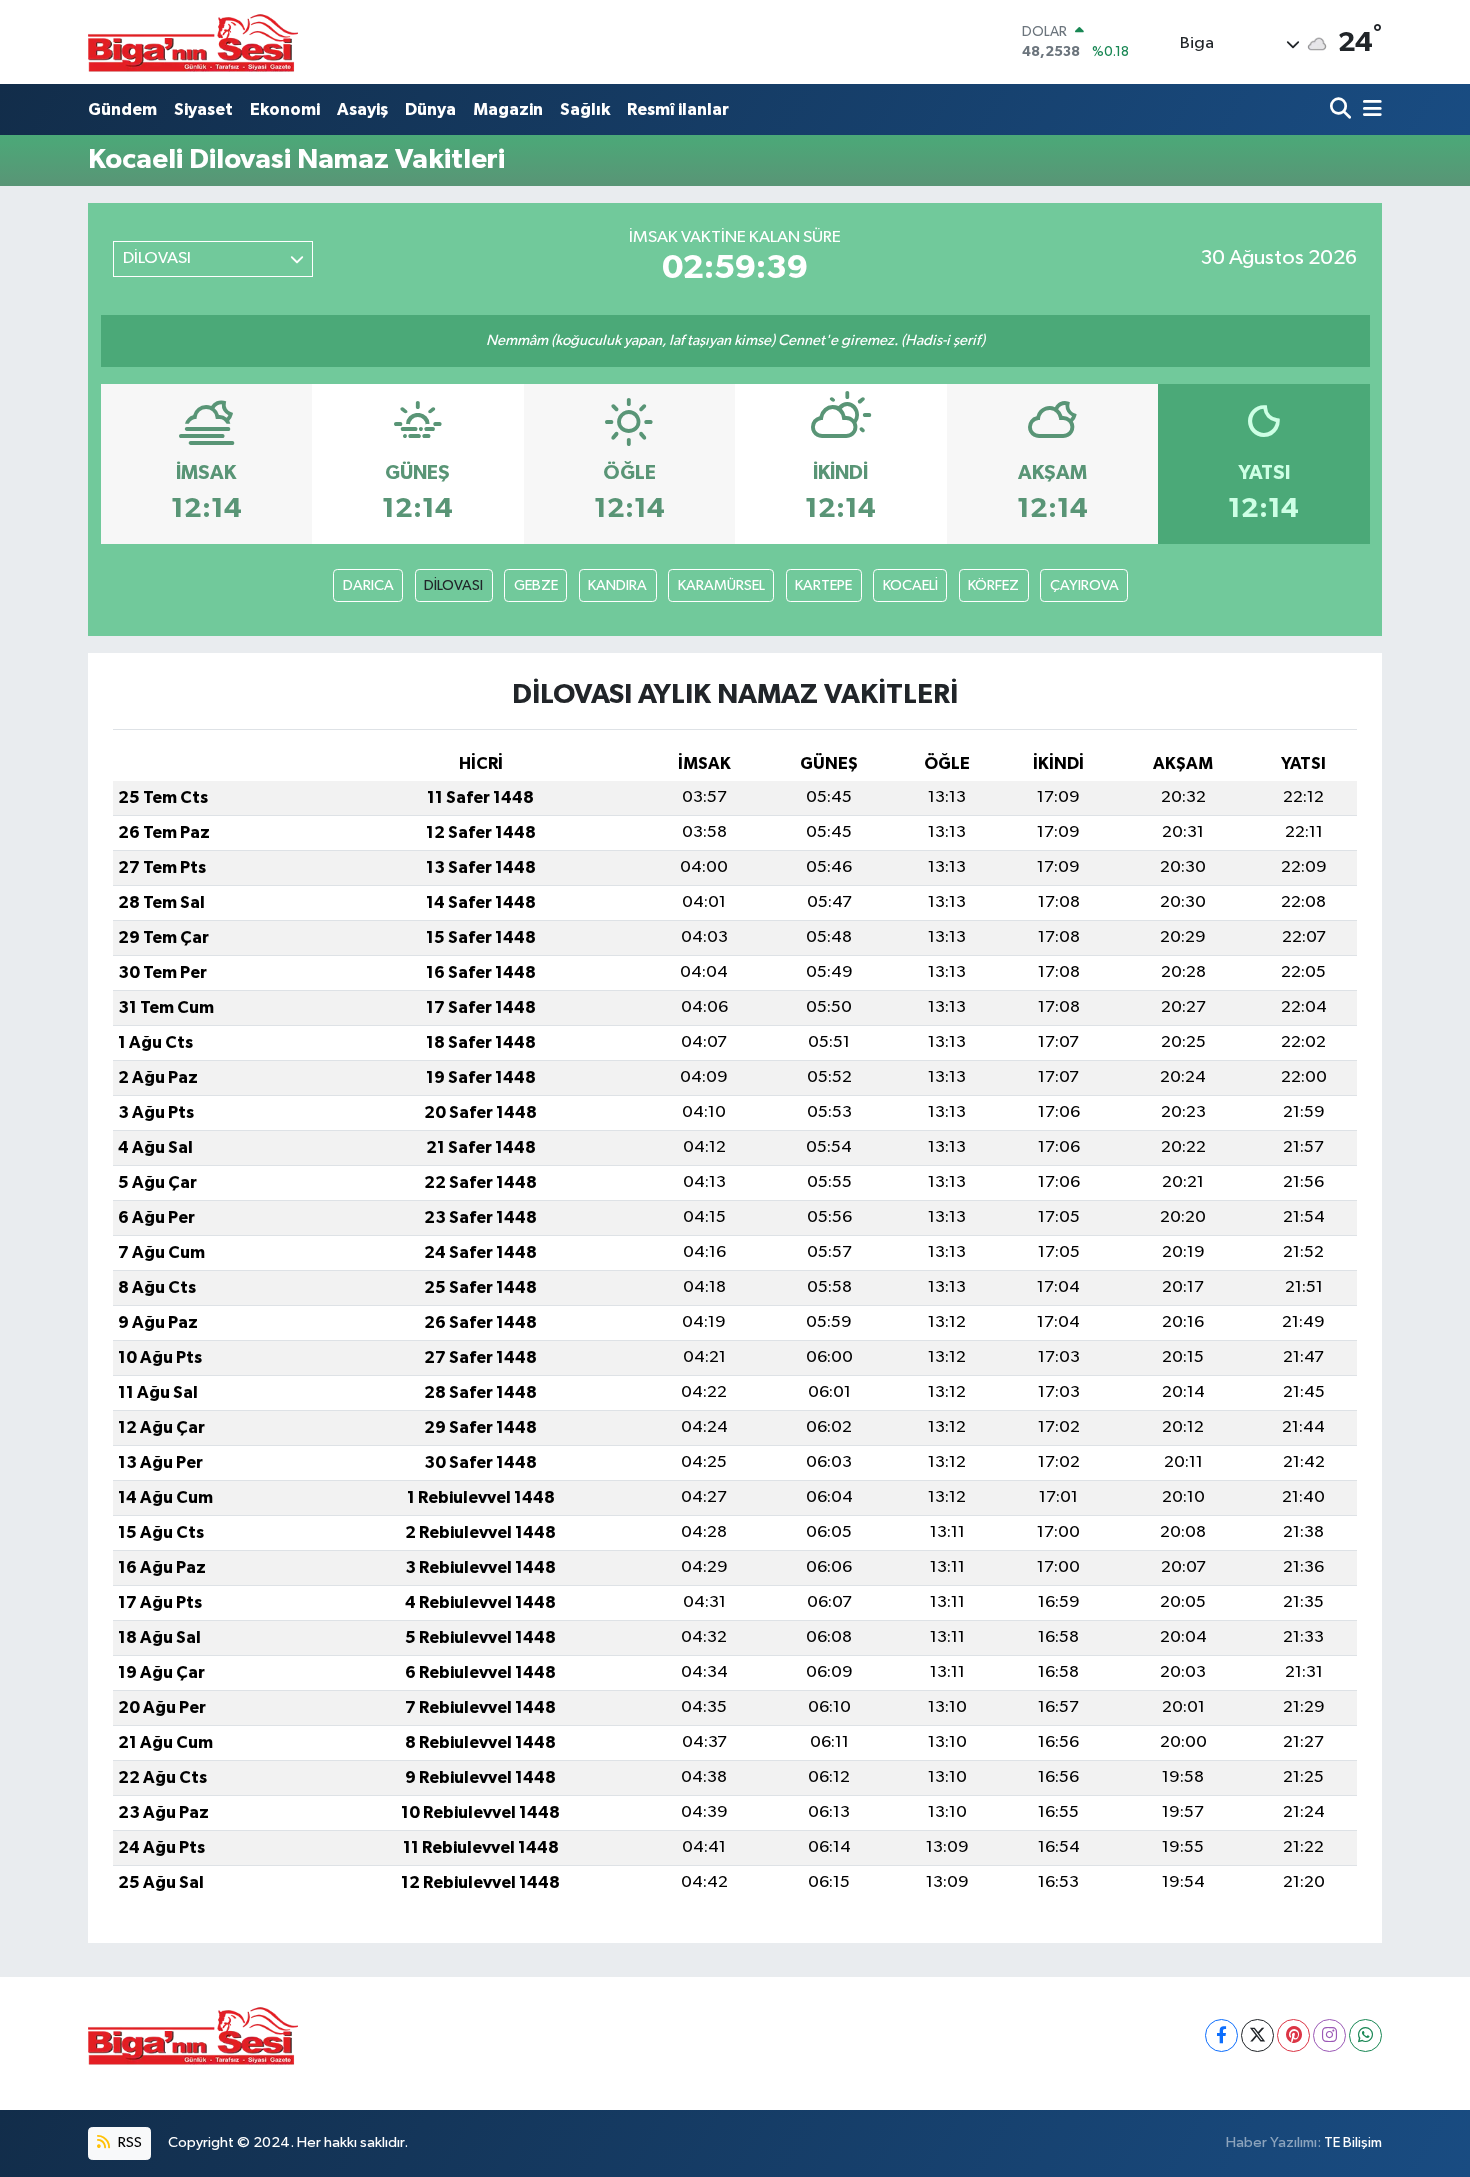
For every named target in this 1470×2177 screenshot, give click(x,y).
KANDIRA (617, 585)
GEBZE (536, 585)
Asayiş (362, 109)
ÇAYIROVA (1084, 585)
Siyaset (203, 109)
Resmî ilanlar (678, 109)
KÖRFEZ (993, 585)
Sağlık (585, 109)
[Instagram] (1329, 2035)
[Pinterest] (1293, 2035)
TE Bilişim (1353, 2142)
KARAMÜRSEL (721, 585)
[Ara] (1342, 109)
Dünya (430, 109)
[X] (1257, 2035)
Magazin (508, 109)
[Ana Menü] (1369, 109)
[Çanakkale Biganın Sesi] (193, 42)
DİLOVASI (453, 585)
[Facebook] (1221, 2035)
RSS (128, 2142)
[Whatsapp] (1365, 2035)
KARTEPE (823, 585)
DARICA (368, 585)
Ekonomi (285, 109)
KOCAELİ (910, 585)
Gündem (122, 109)
